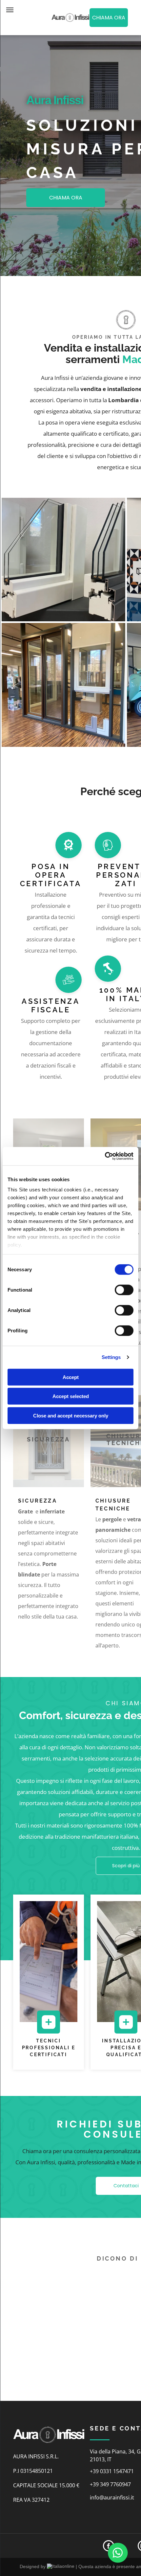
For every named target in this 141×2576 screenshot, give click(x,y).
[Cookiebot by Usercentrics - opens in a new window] (105, 1156)
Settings (111, 1357)
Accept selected (71, 1396)
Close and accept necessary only (71, 1415)
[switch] (124, 1290)
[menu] (10, 10)
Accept (71, 1377)
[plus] (49, 2030)
